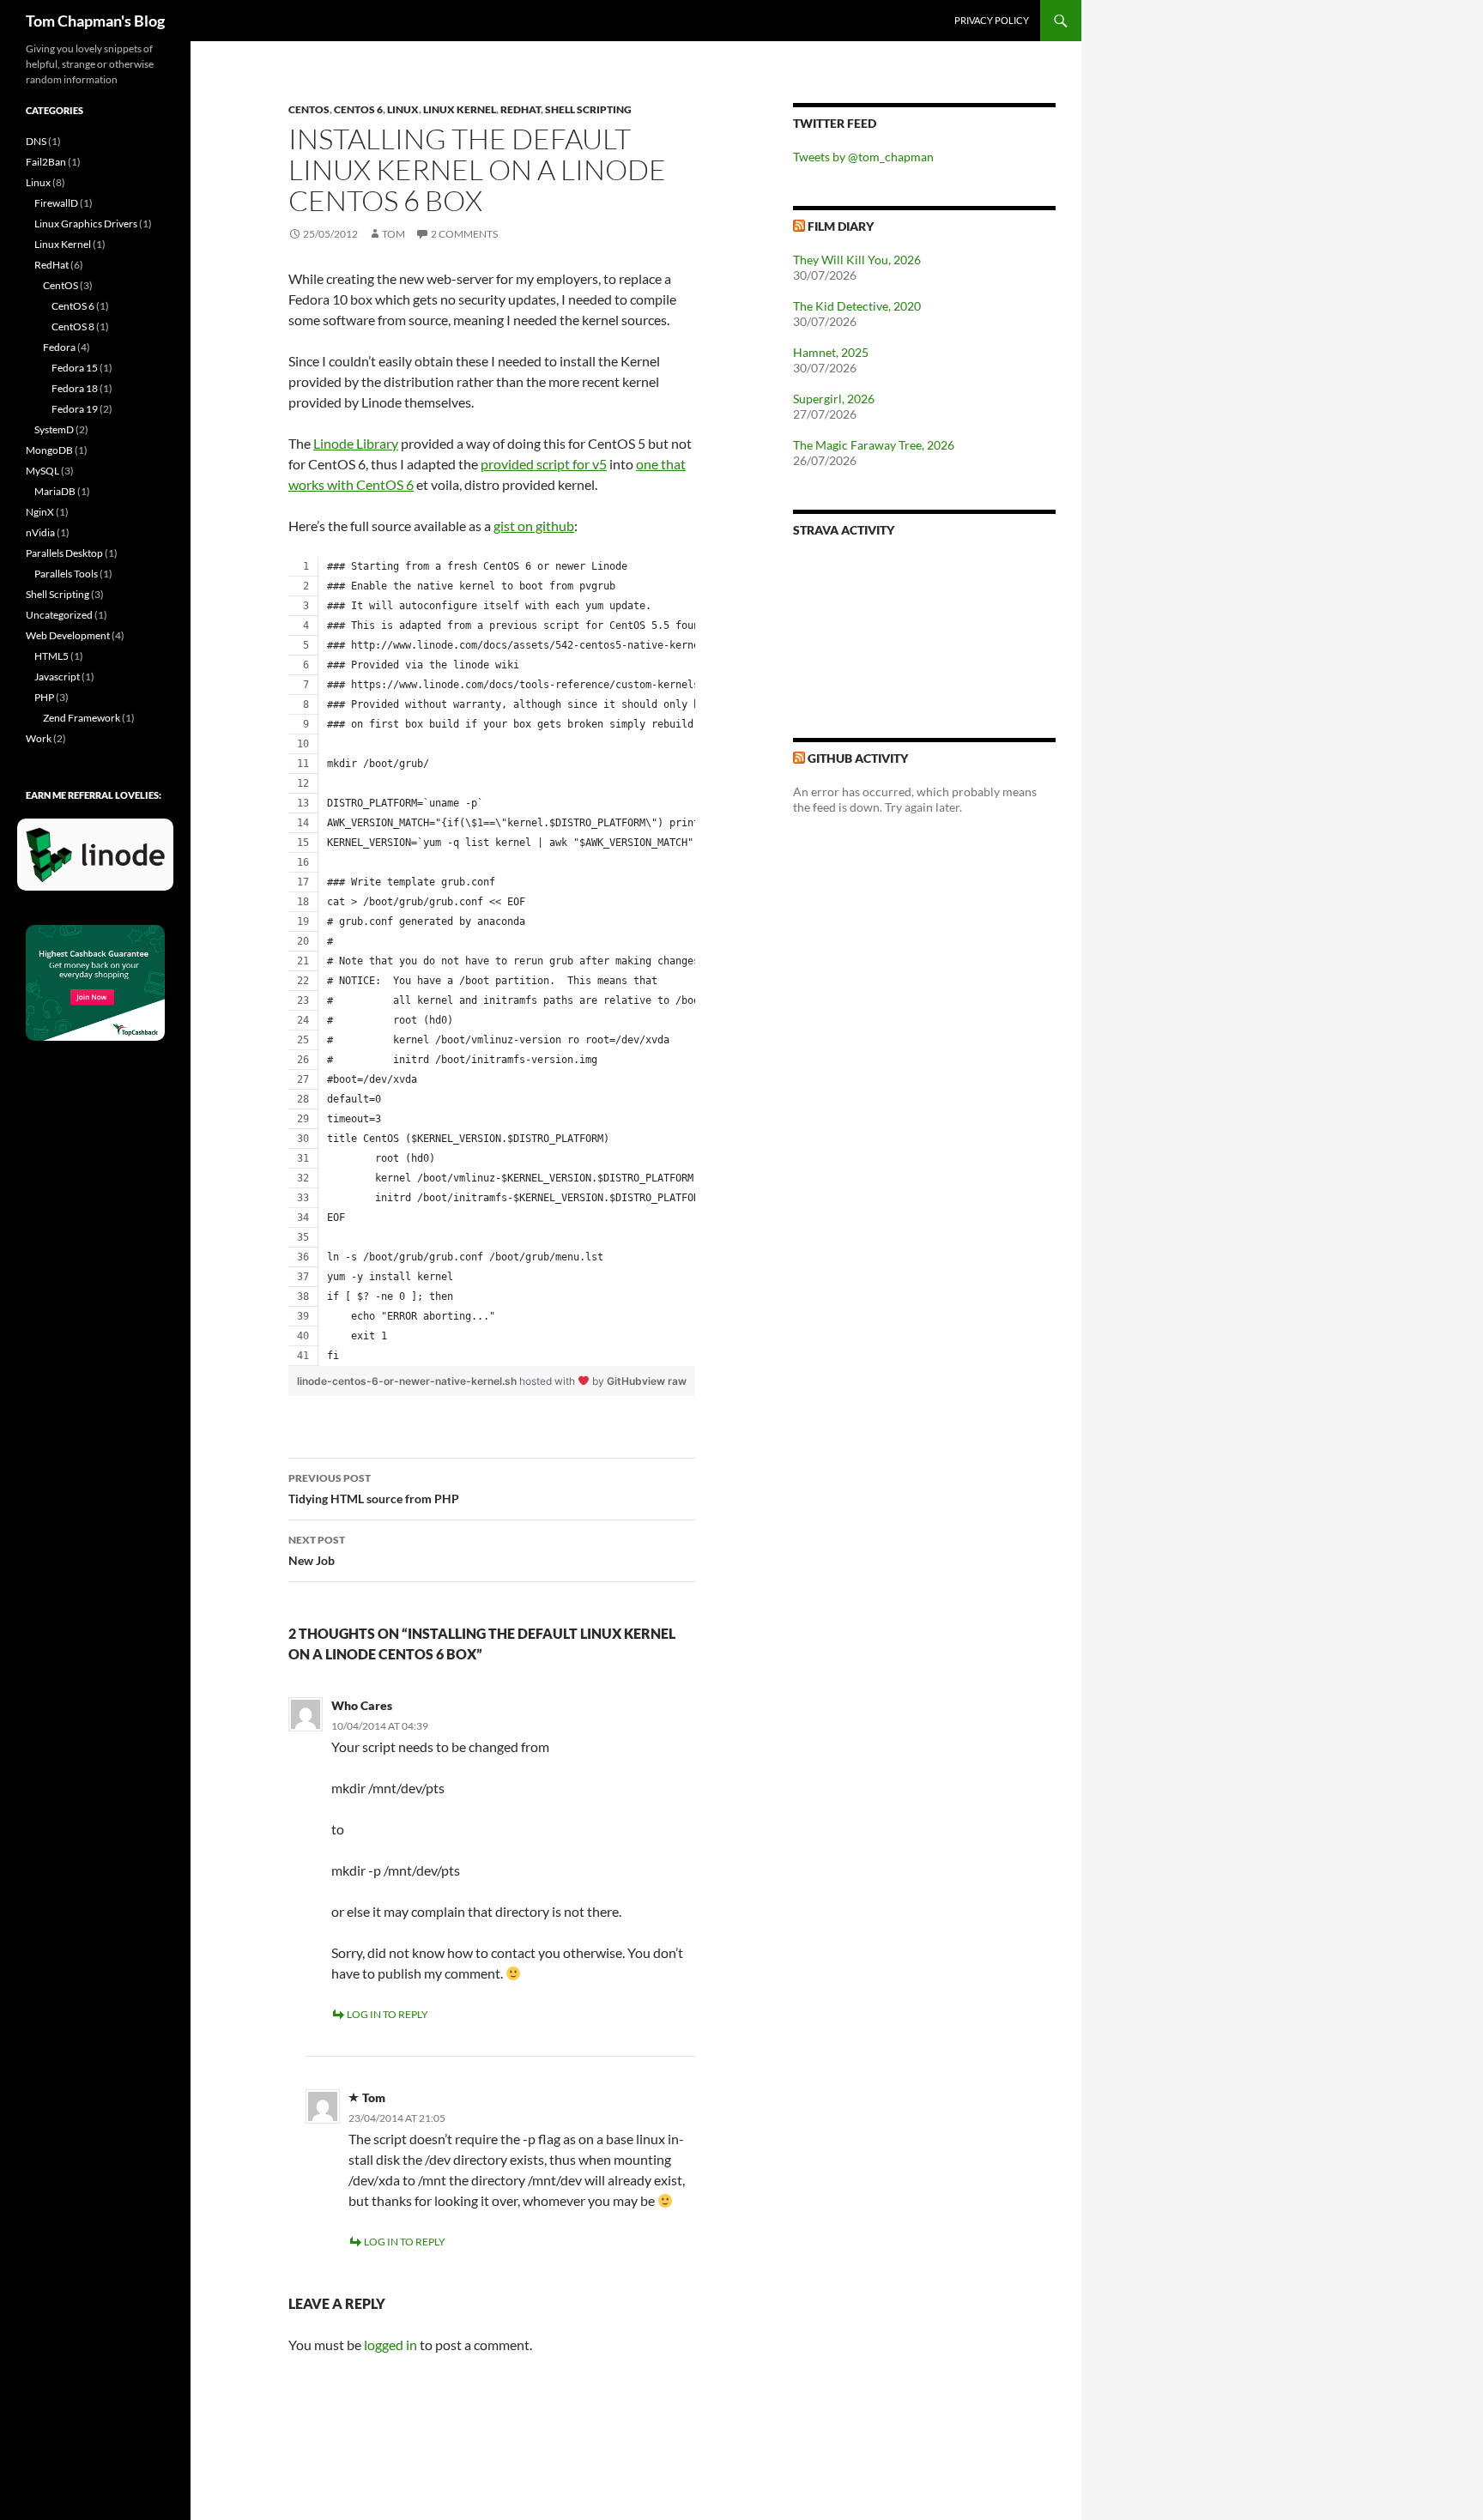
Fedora (59, 347)
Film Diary (841, 226)
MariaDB (55, 491)
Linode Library (356, 443)
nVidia (40, 532)
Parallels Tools (66, 574)
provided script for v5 (544, 464)
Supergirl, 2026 (834, 399)
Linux (403, 109)
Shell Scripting (588, 109)
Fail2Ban (46, 162)
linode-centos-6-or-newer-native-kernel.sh (408, 1381)
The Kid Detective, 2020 (857, 306)
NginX (40, 512)
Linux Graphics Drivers (86, 224)
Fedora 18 (75, 388)
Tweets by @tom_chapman (863, 157)
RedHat (521, 109)
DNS (36, 141)
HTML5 (51, 656)
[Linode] (100, 862)
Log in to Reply (387, 2014)
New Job (317, 1550)
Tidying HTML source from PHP (374, 1489)
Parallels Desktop (64, 553)
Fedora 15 (75, 368)
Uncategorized (59, 615)
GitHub (624, 1381)
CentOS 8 (73, 326)
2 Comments (464, 234)
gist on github (534, 526)
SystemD (54, 429)
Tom (393, 234)
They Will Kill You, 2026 (857, 260)
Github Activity (858, 758)
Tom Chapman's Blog (95, 21)
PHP (44, 697)
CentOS (309, 109)
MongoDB (49, 450)
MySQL (42, 471)
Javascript (57, 677)
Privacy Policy (992, 20)
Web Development (68, 635)
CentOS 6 (358, 109)
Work (39, 738)
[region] (492, 961)
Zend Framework (82, 718)
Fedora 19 (75, 409)
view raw (664, 1381)
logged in (390, 2345)
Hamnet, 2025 (831, 352)
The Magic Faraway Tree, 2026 (874, 445)
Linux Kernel (460, 109)
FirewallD (56, 203)
